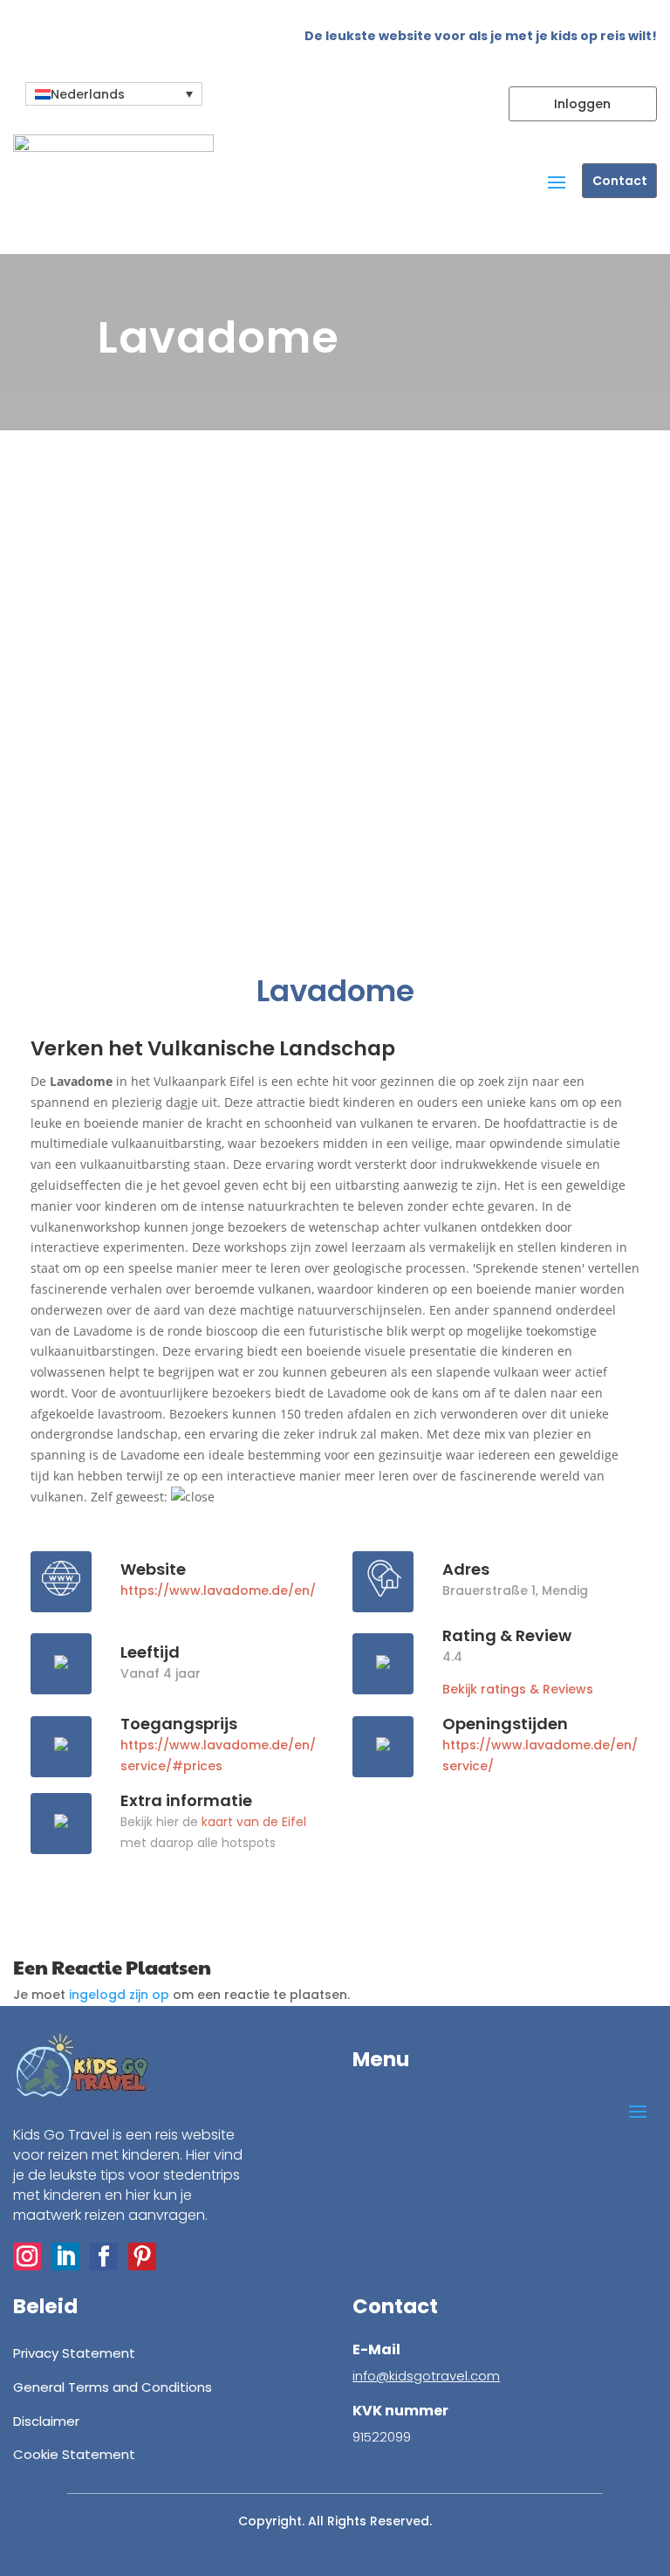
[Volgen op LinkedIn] (65, 2257)
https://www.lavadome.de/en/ (218, 1590)
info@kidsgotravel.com (426, 2376)
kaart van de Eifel (254, 1822)
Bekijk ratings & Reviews (518, 1689)
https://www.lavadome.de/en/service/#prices (218, 1755)
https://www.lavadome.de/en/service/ (540, 1755)
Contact (620, 181)
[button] (114, 94)
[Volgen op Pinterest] (142, 2257)
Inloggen (582, 104)
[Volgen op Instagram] (27, 2257)
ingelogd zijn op (119, 1995)
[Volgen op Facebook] (104, 2257)
